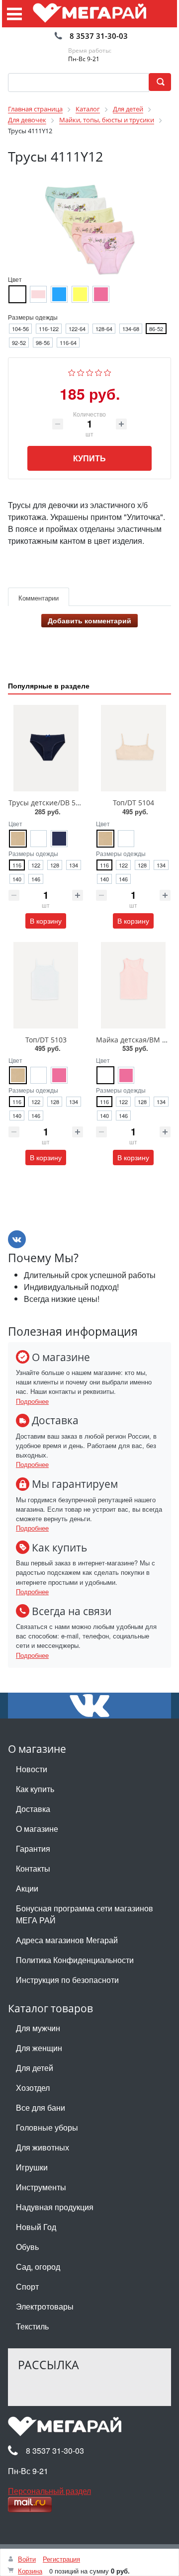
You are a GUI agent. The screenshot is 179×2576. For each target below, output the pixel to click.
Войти (27, 2559)
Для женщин (39, 2048)
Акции (27, 1888)
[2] (81, 371)
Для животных (43, 2147)
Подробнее (32, 1401)
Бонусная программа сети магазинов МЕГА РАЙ (85, 1914)
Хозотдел (33, 2088)
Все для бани (41, 2107)
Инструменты (41, 2187)
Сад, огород (38, 2267)
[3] (90, 371)
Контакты (33, 1868)
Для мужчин (38, 2028)
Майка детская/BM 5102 (137, 1040)
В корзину (46, 921)
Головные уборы (47, 2127)
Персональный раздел (49, 2491)
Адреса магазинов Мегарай (67, 1940)
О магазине (37, 1829)
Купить (89, 458)
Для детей (35, 2068)
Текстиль (32, 2326)
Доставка (33, 1809)
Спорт (27, 2286)
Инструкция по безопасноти (67, 1980)
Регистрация (61, 2559)
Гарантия (33, 1848)
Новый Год (36, 2227)
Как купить (35, 1789)
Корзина (30, 2571)
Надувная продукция (55, 2207)
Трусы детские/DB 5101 (48, 803)
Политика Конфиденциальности (75, 1960)
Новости (32, 1769)
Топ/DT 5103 (46, 1040)
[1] (72, 371)
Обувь (27, 2247)
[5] (108, 371)
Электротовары (45, 2306)
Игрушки (32, 2167)
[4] (99, 371)
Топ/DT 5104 (134, 803)
